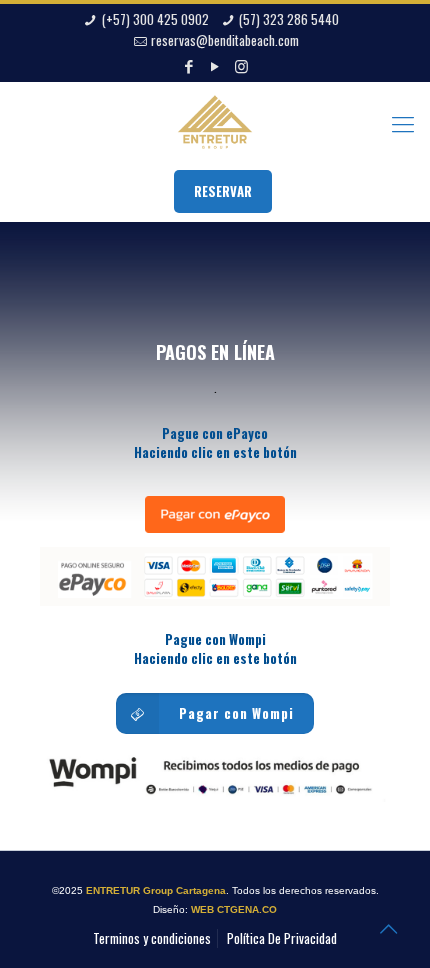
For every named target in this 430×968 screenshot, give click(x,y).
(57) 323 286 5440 (289, 19)
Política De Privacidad (282, 938)
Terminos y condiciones (152, 938)
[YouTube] (215, 65)
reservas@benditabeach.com (225, 40)
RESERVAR (223, 191)
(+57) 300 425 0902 (155, 19)
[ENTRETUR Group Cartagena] (215, 122)
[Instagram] (241, 65)
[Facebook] (189, 65)
